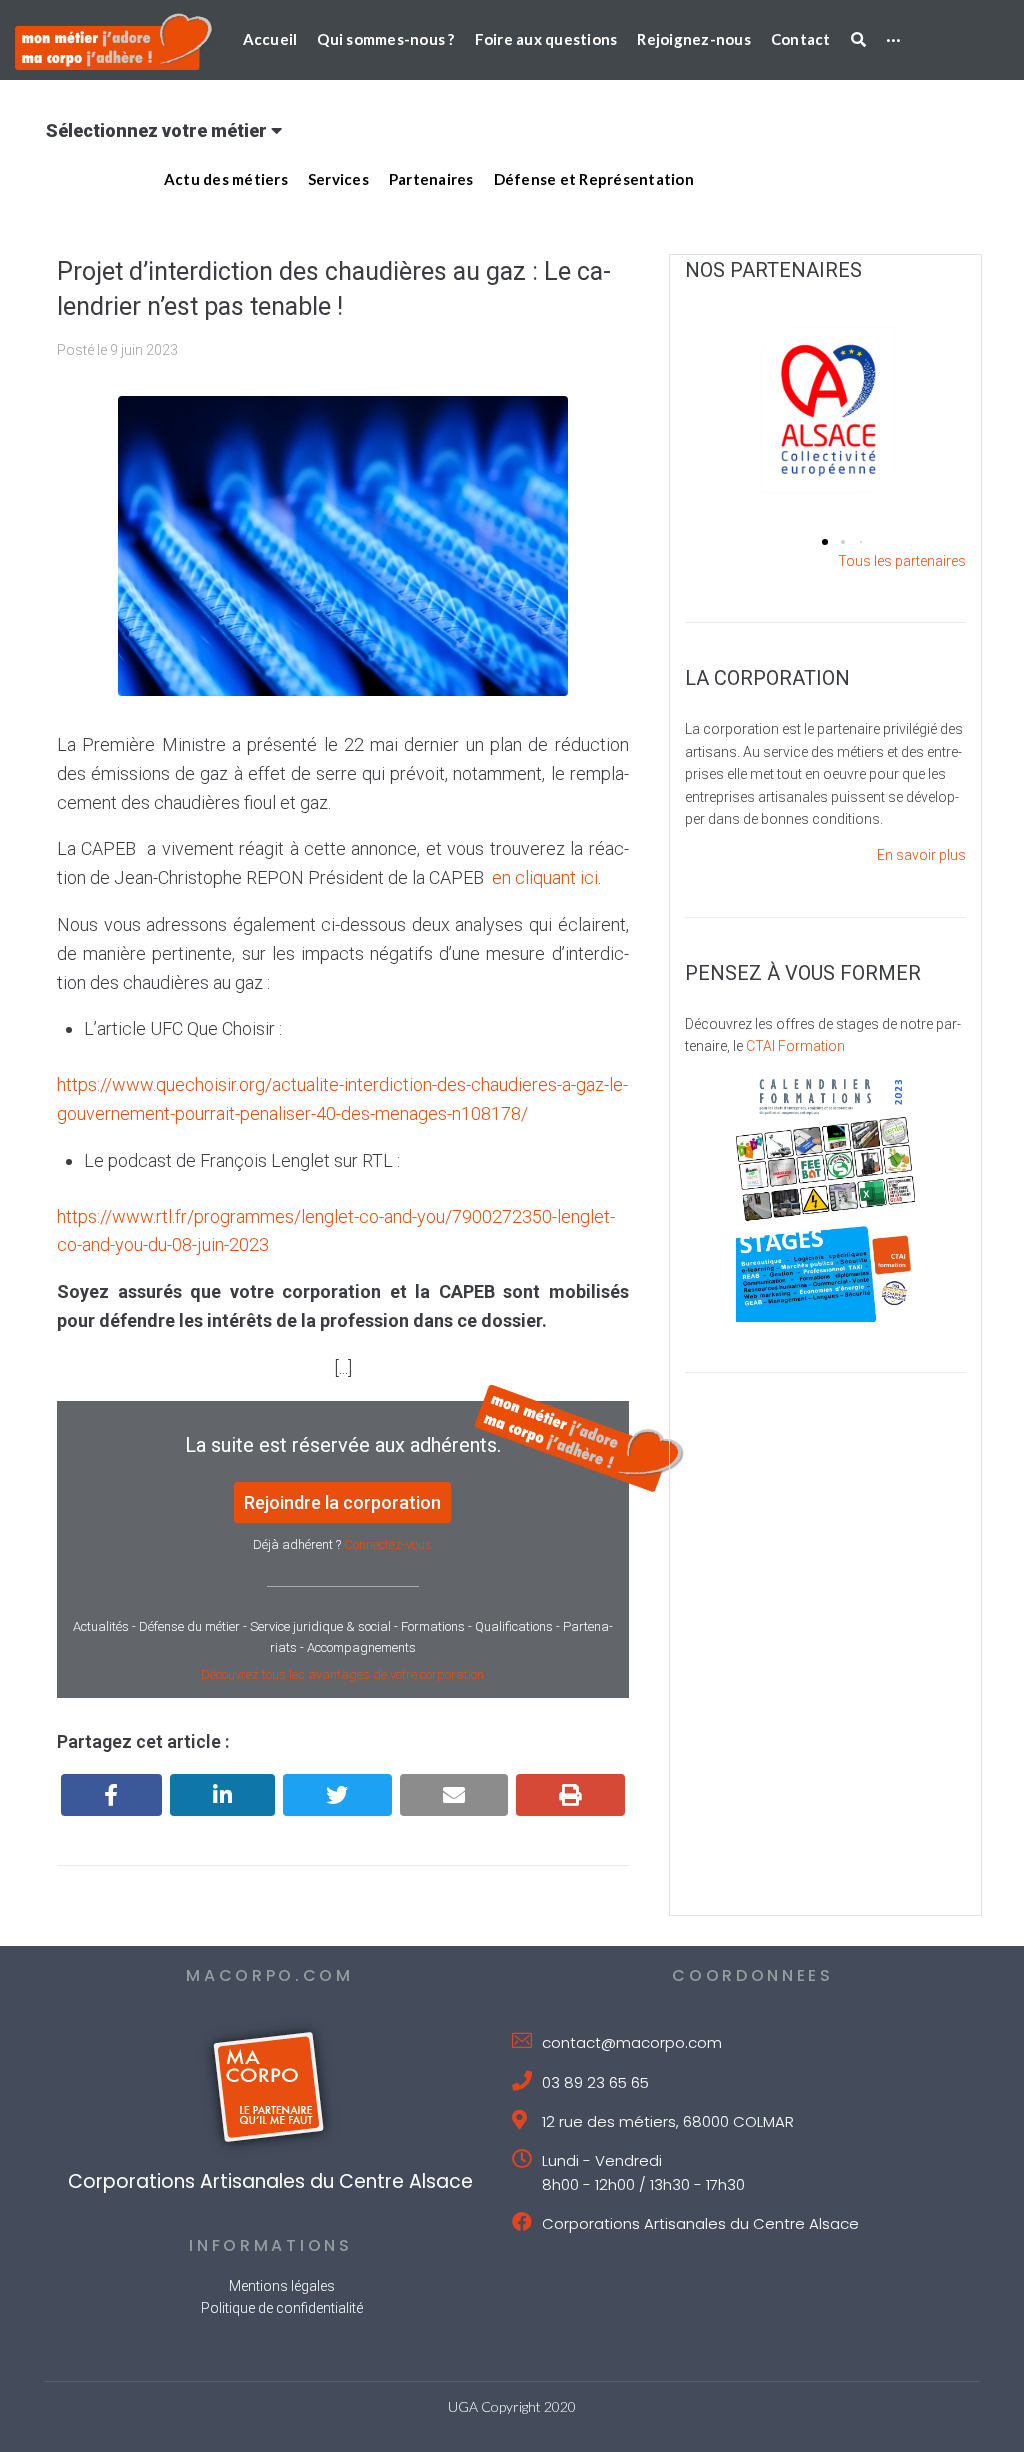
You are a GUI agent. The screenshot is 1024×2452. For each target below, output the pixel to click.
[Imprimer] (570, 1795)
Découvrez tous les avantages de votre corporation (342, 1674)
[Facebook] (111, 1795)
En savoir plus (921, 855)
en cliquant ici (545, 877)
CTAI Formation (795, 1046)
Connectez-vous (388, 1544)
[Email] (454, 1795)
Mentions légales (282, 2286)
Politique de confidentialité (282, 2308)
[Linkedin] (223, 1795)
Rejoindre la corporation (342, 1502)
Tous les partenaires (902, 561)
